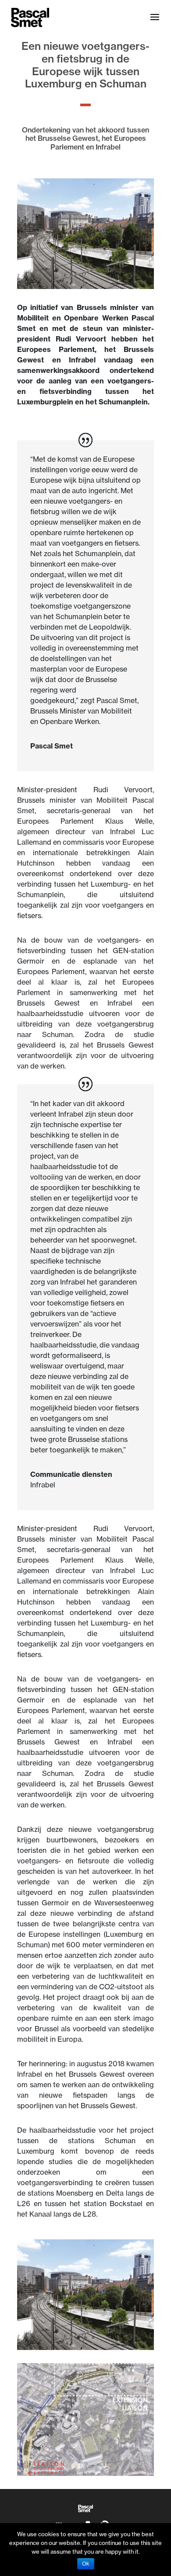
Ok (86, 2564)
